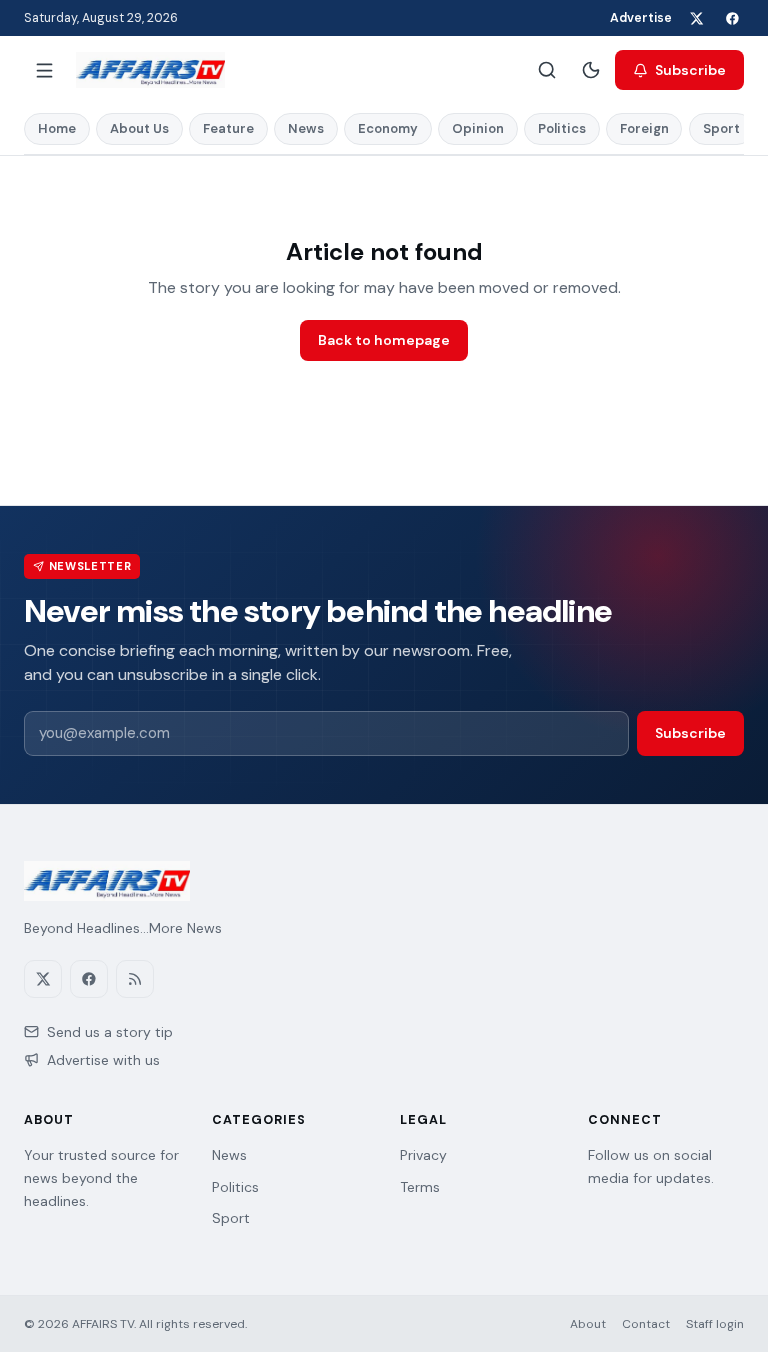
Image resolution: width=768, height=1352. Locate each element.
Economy (388, 128)
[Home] (150, 70)
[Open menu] (44, 70)
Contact (646, 1324)
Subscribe (690, 70)
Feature (228, 128)
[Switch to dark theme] (591, 70)
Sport (721, 128)
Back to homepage (384, 340)
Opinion (478, 128)
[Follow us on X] (696, 18)
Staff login (715, 1324)
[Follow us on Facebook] (732, 18)
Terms (420, 1187)
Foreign (644, 128)
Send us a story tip (110, 1032)
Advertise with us (103, 1060)
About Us (139, 128)
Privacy (423, 1155)
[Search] (547, 70)
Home (57, 128)
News (306, 128)
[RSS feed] (135, 979)
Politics (562, 128)
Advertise (641, 18)
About (588, 1324)
